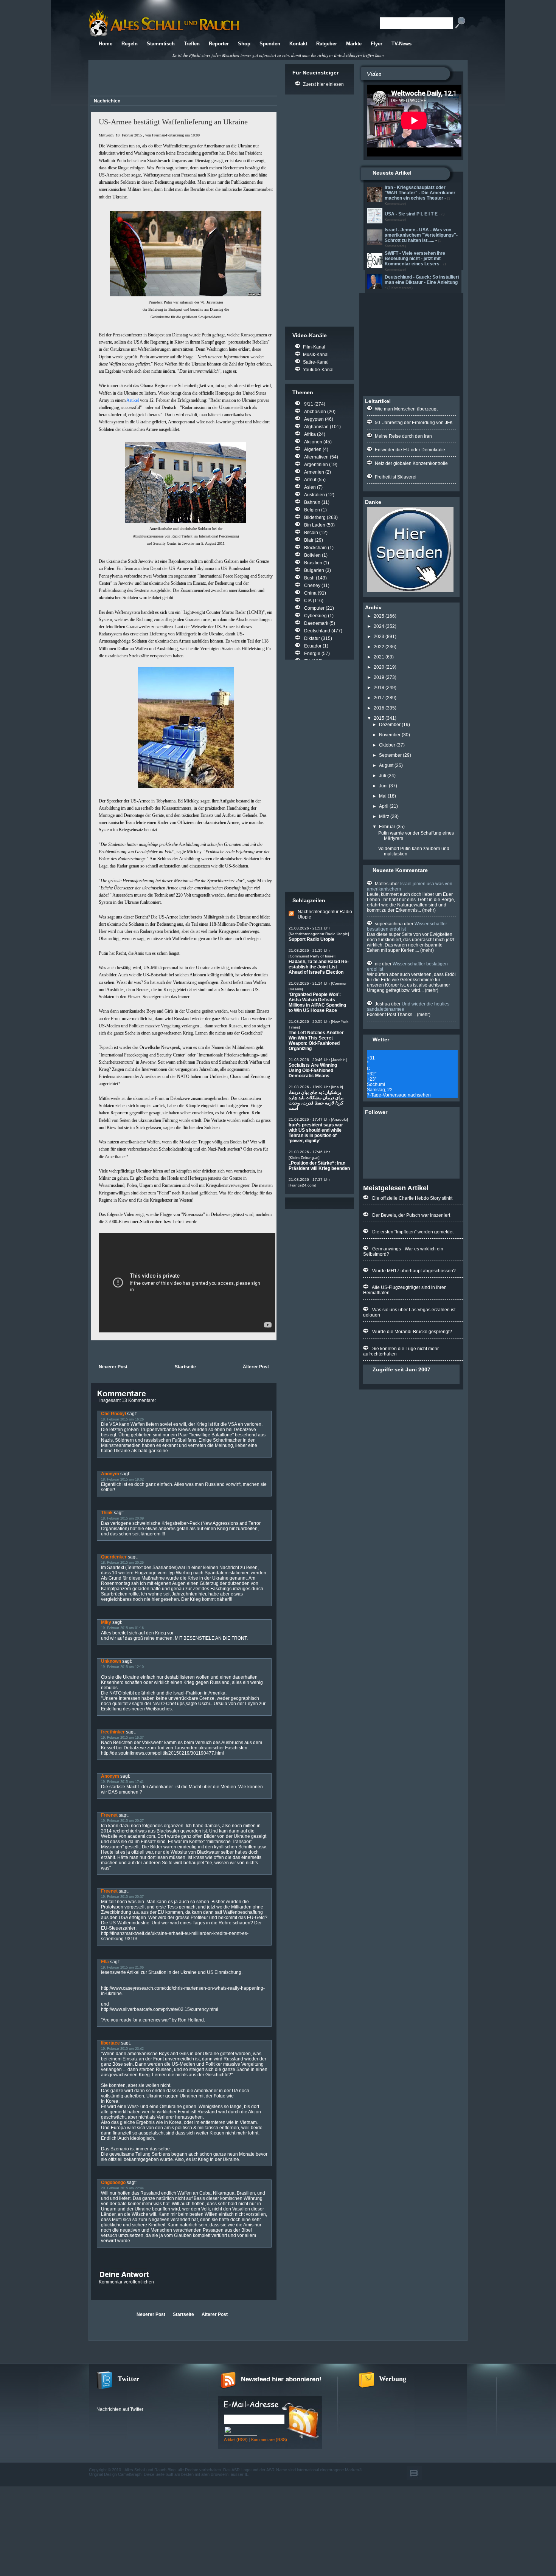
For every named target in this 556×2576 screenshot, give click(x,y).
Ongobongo (113, 2183)
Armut (310, 480)
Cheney (312, 586)
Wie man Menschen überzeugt (406, 409)
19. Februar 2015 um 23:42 (122, 2049)
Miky (106, 1622)
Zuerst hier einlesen (323, 84)
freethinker (113, 1732)
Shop (244, 44)
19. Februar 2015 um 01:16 (122, 1628)
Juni (383, 786)
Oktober (387, 745)
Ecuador (313, 646)
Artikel (133, 400)
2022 (379, 647)
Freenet (109, 1815)
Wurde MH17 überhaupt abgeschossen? (414, 1271)
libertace (110, 2043)
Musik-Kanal (316, 355)
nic (378, 964)
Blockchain (315, 548)
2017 (379, 698)
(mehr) (428, 910)
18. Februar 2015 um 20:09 (122, 1518)
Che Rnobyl (113, 1414)
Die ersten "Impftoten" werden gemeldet (413, 1232)
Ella (105, 1962)
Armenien (314, 472)
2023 (379, 637)
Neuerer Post (113, 1367)
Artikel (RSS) (236, 2440)
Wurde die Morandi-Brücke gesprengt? (412, 1332)
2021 (379, 657)
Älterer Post (256, 1367)
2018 (379, 688)
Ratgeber (327, 44)
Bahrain (312, 502)
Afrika (310, 434)
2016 (379, 708)
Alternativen (316, 457)
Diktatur (312, 638)
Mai (383, 796)
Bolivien (312, 555)
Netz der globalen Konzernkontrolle (411, 463)
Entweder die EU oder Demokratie (410, 450)
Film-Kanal (314, 347)
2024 (379, 626)
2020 (379, 667)
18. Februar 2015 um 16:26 (122, 1419)
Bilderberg (315, 517)
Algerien (313, 449)
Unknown (111, 1661)
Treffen (192, 44)
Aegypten (314, 419)
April (384, 806)
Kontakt (298, 44)
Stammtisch (161, 44)
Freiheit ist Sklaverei (396, 477)
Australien (314, 495)
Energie (312, 654)
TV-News (401, 44)
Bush (309, 578)
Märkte (354, 44)
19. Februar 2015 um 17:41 (122, 1782)
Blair (309, 540)
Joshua (382, 1004)
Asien (310, 487)
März (384, 816)
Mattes (382, 884)
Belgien (312, 510)
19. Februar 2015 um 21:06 (122, 1967)
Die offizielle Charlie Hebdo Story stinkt (412, 1198)
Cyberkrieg (315, 616)
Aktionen (313, 442)
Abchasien (315, 412)
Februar (387, 827)
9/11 (309, 404)
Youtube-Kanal (318, 370)
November (390, 735)
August (386, 765)
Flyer (377, 44)
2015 (379, 718)
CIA (308, 601)
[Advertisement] (182, 79)
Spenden (270, 44)
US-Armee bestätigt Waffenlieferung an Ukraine (173, 122)
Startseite (185, 1367)
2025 (379, 616)
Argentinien (316, 465)
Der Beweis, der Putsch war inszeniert (411, 1215)
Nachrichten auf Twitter (120, 2409)
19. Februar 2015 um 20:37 (122, 1897)
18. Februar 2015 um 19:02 (122, 1479)
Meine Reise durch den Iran (403, 436)
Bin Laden (315, 525)
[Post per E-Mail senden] (92, 1351)
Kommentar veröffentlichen (126, 2282)
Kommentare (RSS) (269, 2440)
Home (106, 44)
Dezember (390, 725)
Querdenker (114, 1557)
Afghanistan (316, 427)
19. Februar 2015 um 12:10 (122, 1667)
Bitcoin (311, 533)
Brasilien (313, 563)
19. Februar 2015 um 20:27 (122, 1821)
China (310, 593)
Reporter (219, 44)
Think (107, 1513)
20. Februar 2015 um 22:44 (122, 2188)
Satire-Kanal (316, 362)
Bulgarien (314, 570)
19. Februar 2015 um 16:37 (122, 1738)
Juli (383, 776)
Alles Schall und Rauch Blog (150, 2470)
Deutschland (317, 631)
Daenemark (316, 623)
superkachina (389, 924)
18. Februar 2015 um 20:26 (122, 1563)
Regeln (130, 44)
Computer (314, 608)
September (390, 755)
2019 (379, 677)
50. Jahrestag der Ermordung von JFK (414, 423)
